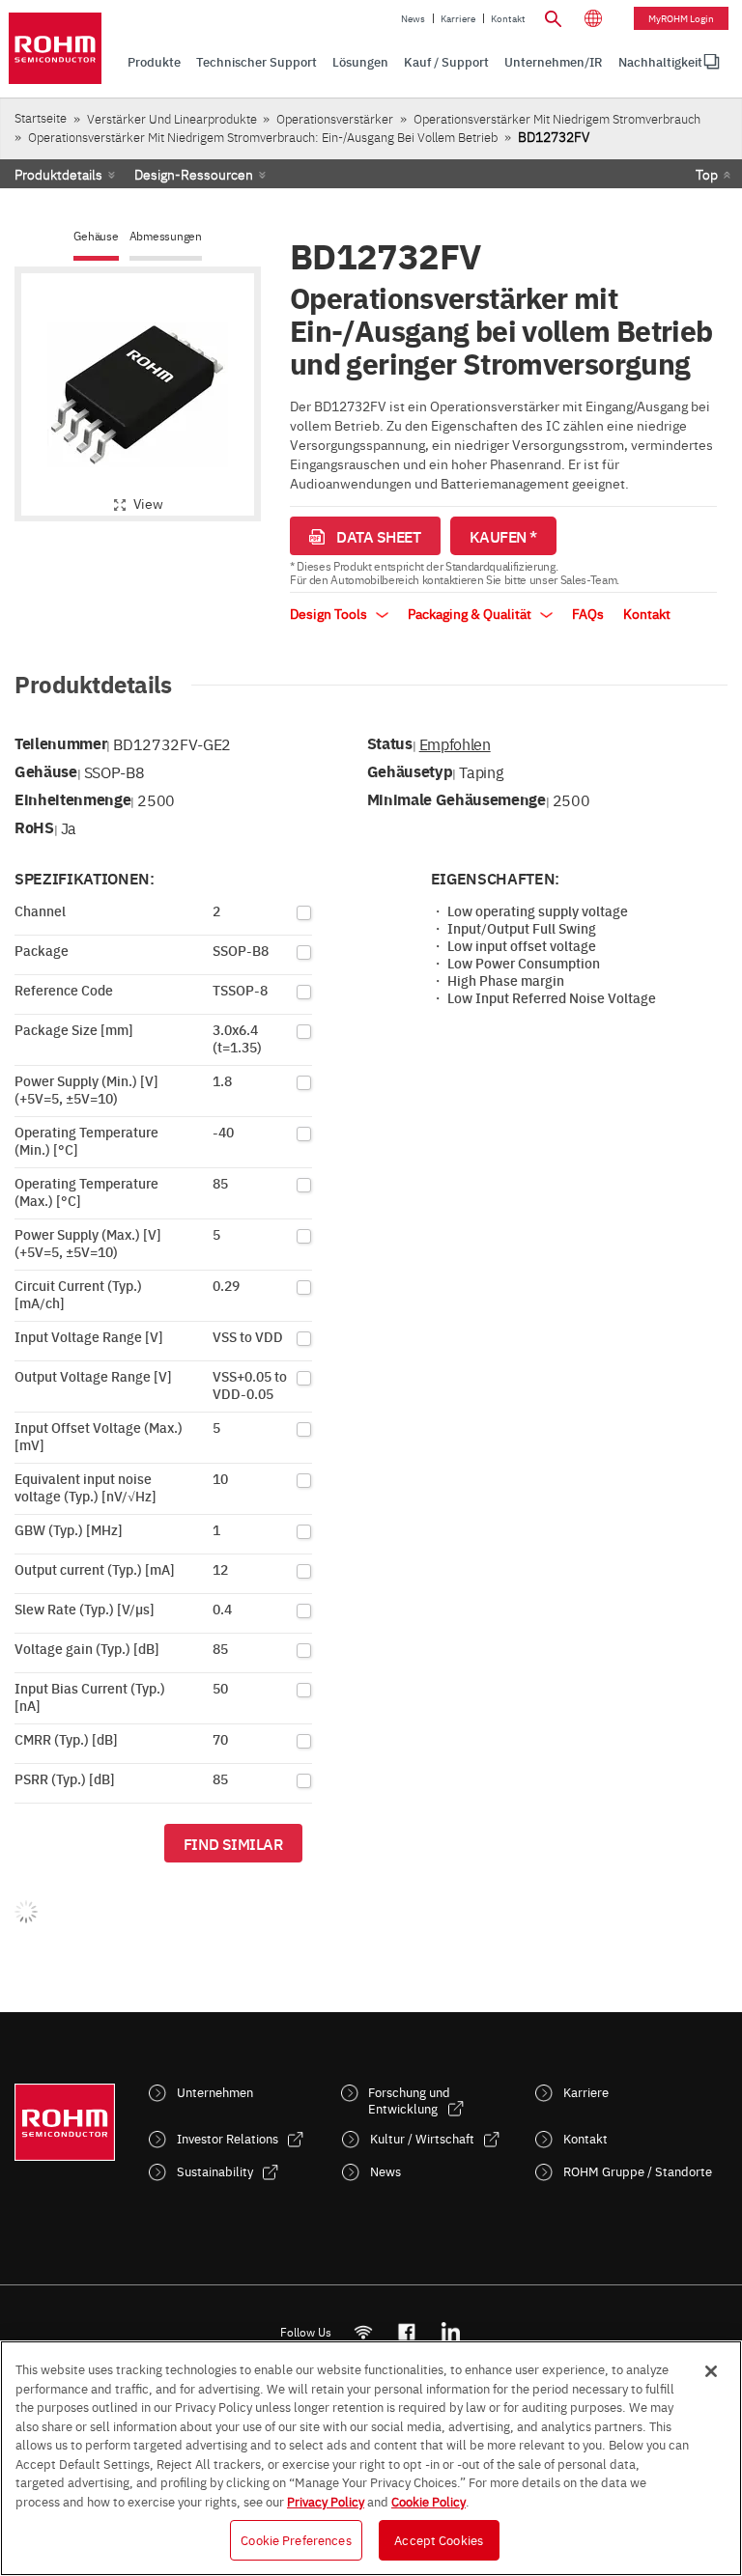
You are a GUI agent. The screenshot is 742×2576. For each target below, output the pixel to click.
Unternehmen (215, 2092)
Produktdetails (58, 174)
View (148, 503)
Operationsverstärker (335, 118)
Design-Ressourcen (194, 174)
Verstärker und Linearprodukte (172, 118)
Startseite (41, 117)
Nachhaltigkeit (660, 61)
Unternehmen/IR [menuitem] (554, 61)
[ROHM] (55, 48)
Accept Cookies (439, 2539)
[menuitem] (660, 62)
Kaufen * (503, 536)
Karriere (458, 18)
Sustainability (215, 2171)
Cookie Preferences (296, 2539)
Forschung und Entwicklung (409, 2100)
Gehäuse (96, 236)
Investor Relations (228, 2138)
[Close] (711, 2371)
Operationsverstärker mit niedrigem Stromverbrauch (557, 118)
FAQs (588, 613)
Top (707, 174)
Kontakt (508, 18)
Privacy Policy (326, 2501)
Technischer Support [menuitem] (257, 61)
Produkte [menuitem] (154, 61)
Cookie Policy (428, 2501)
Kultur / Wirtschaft (422, 2138)
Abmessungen (166, 236)
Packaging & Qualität (471, 613)
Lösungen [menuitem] (360, 61)
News (413, 18)
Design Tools (330, 613)
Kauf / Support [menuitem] (446, 61)
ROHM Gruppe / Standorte (638, 2171)
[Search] (553, 16)
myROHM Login (681, 18)
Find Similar (233, 1843)
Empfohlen (455, 743)
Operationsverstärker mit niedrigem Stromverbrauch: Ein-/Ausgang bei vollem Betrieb (263, 137)
